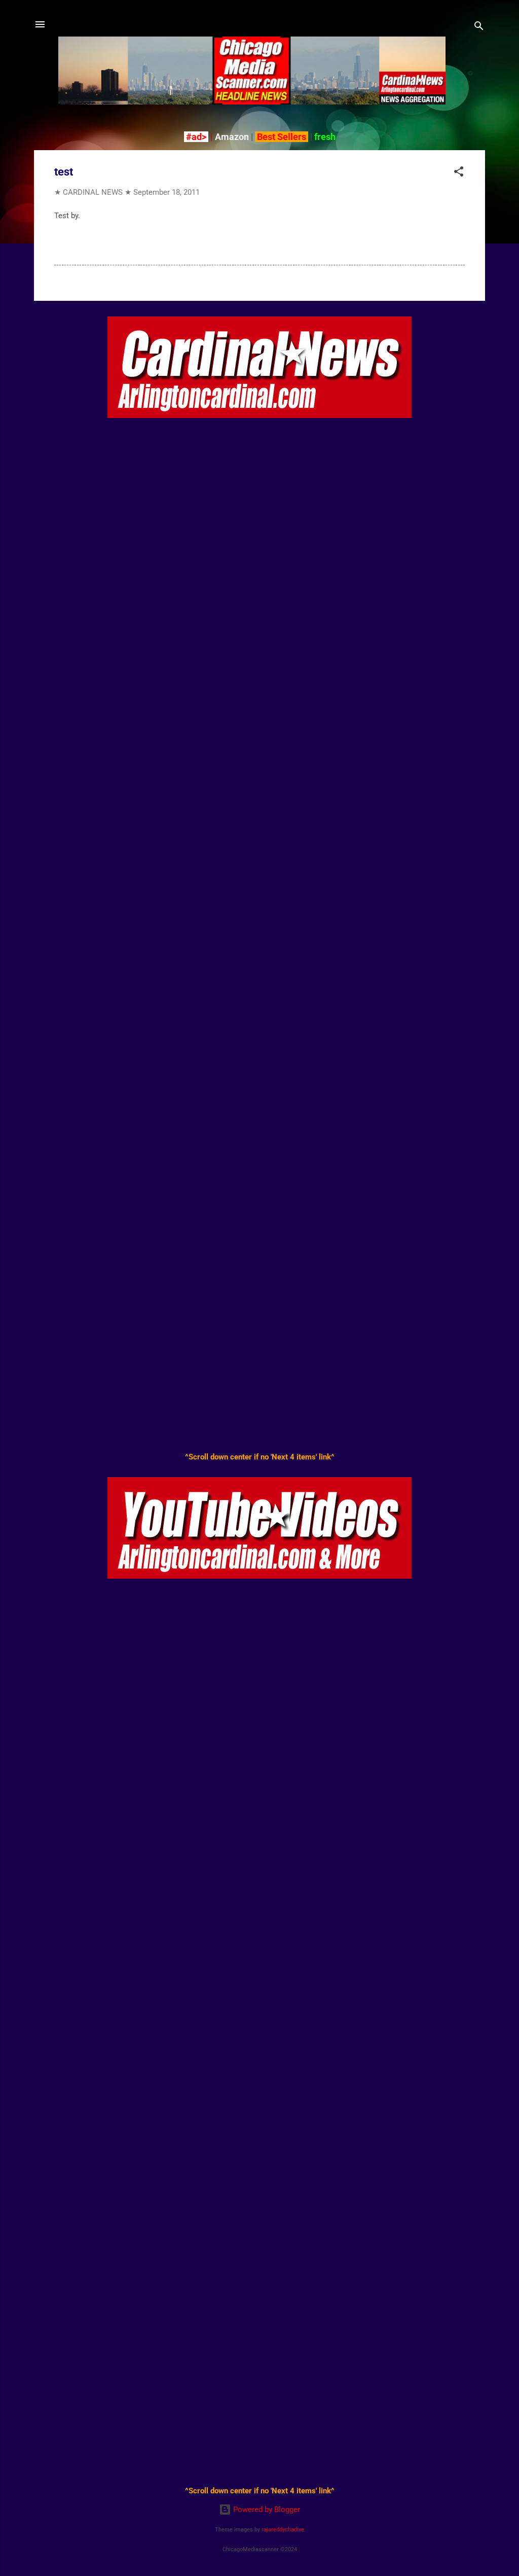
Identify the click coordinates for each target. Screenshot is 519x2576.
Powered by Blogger (266, 2510)
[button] (459, 173)
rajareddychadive (283, 2530)
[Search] (479, 28)
